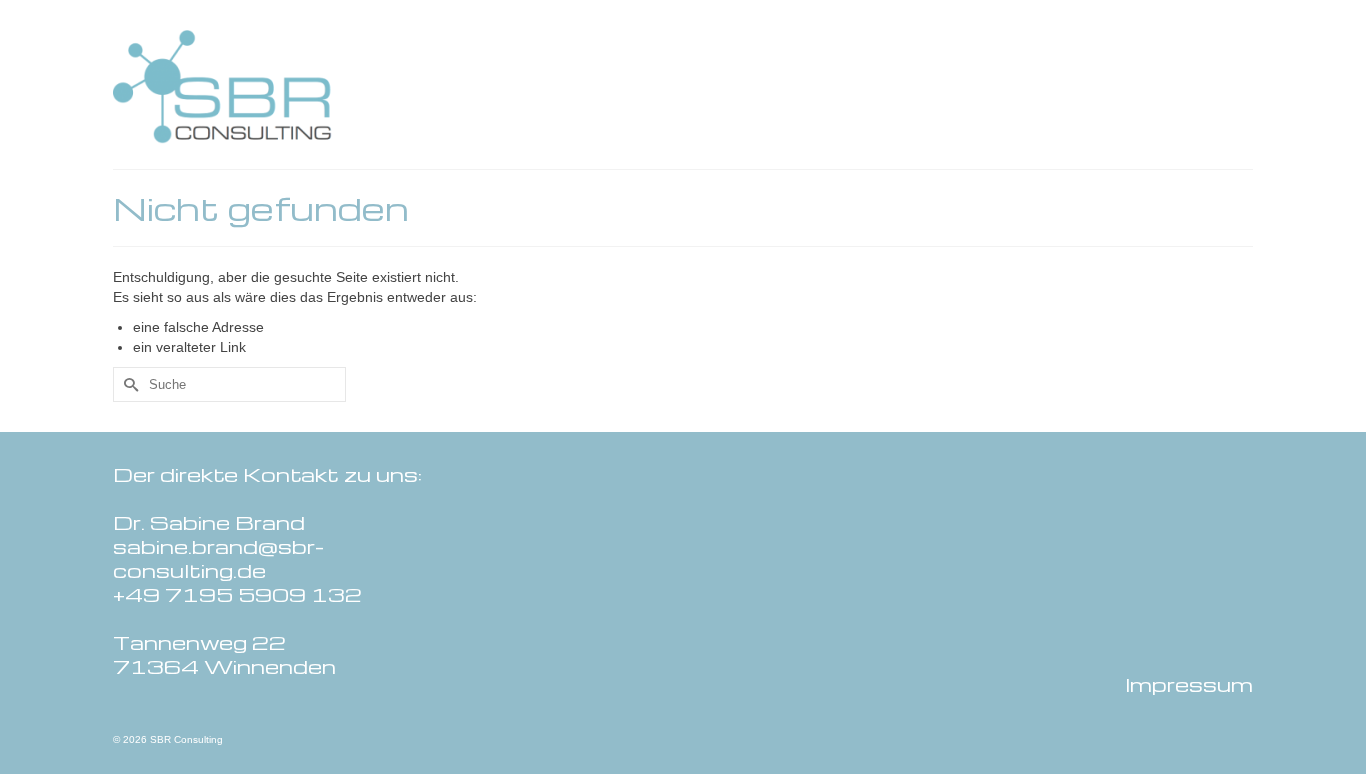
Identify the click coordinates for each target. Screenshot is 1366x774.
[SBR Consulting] (293, 87)
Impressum (1189, 684)
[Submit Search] (128, 384)
